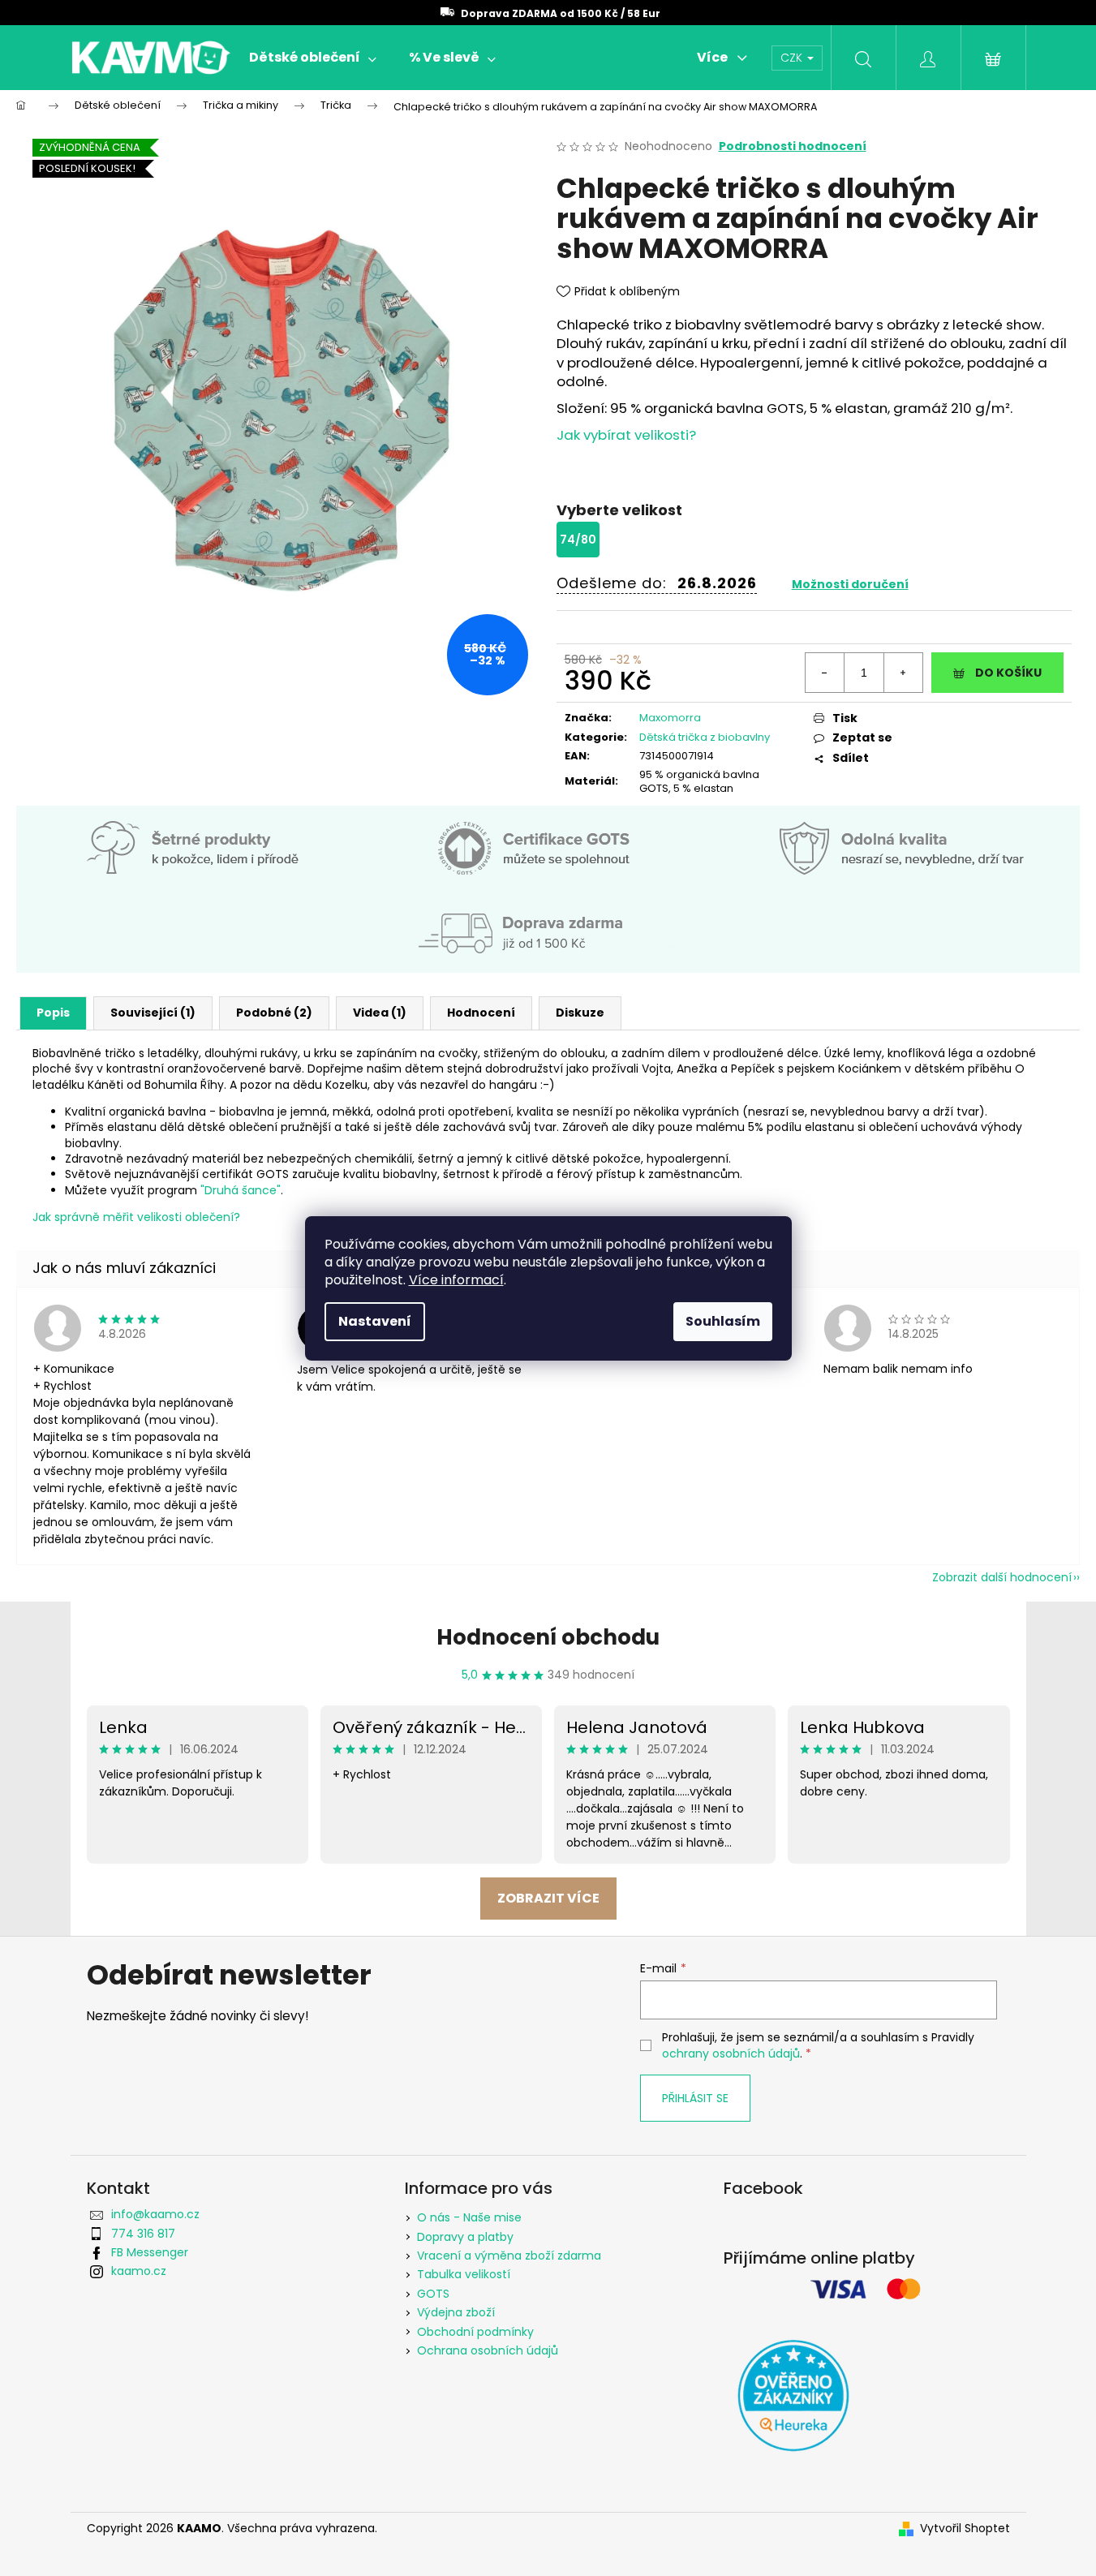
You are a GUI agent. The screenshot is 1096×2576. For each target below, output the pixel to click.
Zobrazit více (548, 1898)
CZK (793, 58)
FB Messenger (150, 2252)
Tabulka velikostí (464, 2274)
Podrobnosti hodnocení (793, 146)
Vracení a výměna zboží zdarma (509, 2256)
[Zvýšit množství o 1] (903, 673)
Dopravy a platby (465, 2237)
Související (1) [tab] (153, 1013)
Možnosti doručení (850, 584)
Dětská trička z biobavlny (705, 737)
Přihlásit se (695, 2098)
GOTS (433, 2294)
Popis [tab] (53, 1013)
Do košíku (1008, 673)
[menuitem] (313, 58)
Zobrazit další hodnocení (1002, 1577)
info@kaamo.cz (155, 2214)
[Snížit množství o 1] (825, 673)
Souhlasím (723, 1321)
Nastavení (375, 1321)
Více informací (456, 1280)
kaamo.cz (139, 2271)
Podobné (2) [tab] (274, 1013)
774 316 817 (143, 2234)
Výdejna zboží (456, 2312)
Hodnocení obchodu (548, 1637)
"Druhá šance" (241, 1190)
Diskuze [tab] (580, 1013)
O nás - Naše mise (469, 2217)
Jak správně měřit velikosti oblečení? (136, 1217)
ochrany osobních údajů (731, 2053)
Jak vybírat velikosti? (626, 435)
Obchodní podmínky (475, 2332)
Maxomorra (670, 718)
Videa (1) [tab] (380, 1013)
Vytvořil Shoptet (965, 2529)
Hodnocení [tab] (481, 1013)
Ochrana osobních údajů (488, 2350)
